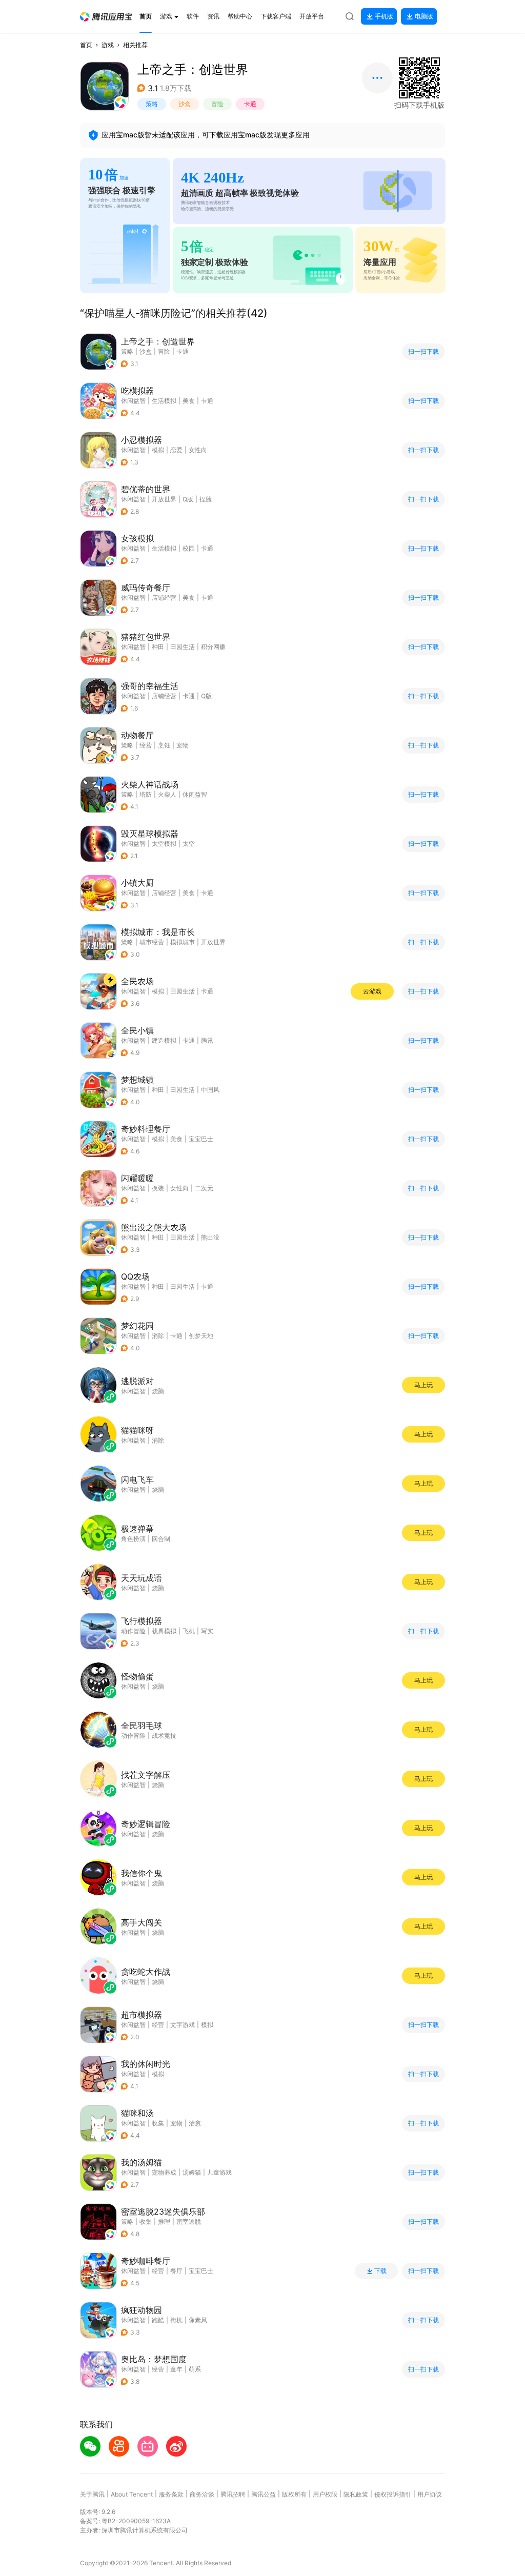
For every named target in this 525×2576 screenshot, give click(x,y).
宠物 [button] (183, 745)
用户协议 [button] (430, 2494)
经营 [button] (146, 745)
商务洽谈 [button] (202, 2494)
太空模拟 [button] (164, 844)
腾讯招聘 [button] (233, 2494)
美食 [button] (189, 401)
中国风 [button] (210, 1090)
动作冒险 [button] (133, 1631)
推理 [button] (164, 2222)
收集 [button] (158, 2123)
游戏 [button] (108, 45)
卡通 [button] (250, 104)
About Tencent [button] (132, 2494)
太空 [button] (189, 844)
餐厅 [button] (176, 2271)
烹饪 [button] (164, 745)
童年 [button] (176, 2369)
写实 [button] (207, 1631)
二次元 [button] (204, 1188)
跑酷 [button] (158, 2320)
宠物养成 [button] (164, 2172)
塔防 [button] (146, 794)
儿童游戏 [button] (219, 2172)
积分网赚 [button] (213, 647)
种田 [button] (158, 647)
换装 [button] (158, 1188)
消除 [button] (158, 1336)
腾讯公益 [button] (264, 2494)
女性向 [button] (198, 450)
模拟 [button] (158, 450)
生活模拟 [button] (164, 401)
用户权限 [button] (325, 2494)
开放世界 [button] (164, 499)
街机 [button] (176, 2320)
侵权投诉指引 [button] (393, 2494)
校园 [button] (189, 548)
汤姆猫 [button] (192, 2172)
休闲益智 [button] (133, 401)
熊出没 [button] (210, 1237)
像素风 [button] (198, 2320)
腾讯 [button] (207, 1040)
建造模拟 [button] (164, 1040)
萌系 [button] (195, 2369)
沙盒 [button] (185, 104)
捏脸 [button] (206, 499)
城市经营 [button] (152, 942)
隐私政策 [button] (356, 2494)
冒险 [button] (217, 104)
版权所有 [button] (294, 2494)
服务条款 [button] (171, 2494)
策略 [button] (152, 104)
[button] (106, 17)
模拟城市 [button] (183, 942)
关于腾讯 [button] (92, 2494)
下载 (380, 2271)
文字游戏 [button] (183, 2025)
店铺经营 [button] (164, 597)
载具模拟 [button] (164, 1631)
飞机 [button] (189, 1631)
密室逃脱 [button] (189, 2222)
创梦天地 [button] (201, 1336)
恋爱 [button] (176, 450)
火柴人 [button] (167, 794)
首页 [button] (86, 45)
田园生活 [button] (183, 647)
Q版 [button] (188, 499)
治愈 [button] (195, 2123)
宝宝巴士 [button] (201, 1139)
